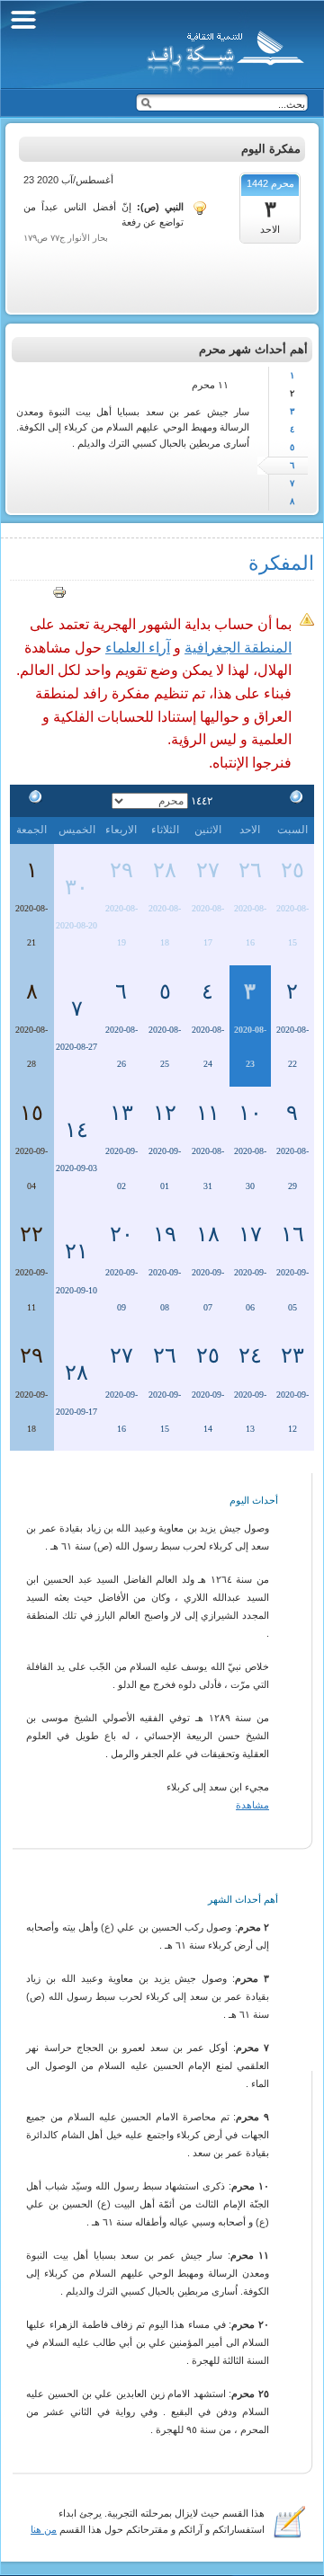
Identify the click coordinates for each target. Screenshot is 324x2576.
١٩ (165, 1234)
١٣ (121, 1113)
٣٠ (76, 887)
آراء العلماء (138, 648)
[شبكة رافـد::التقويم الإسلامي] (223, 49)
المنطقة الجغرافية (238, 648)
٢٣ (292, 1355)
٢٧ (208, 870)
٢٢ (31, 1234)
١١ (208, 1113)
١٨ (208, 1234)
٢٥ (292, 870)
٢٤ (250, 1355)
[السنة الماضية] (292, 800)
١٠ (250, 1113)
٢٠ (121, 1234)
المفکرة (281, 563)
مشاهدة (252, 1805)
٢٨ (165, 870)
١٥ (31, 1113)
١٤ (76, 1130)
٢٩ (121, 870)
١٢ (165, 1113)
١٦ (292, 1234)
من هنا (44, 2529)
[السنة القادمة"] (31, 800)
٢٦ (250, 870)
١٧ (250, 1234)
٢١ (76, 1251)
